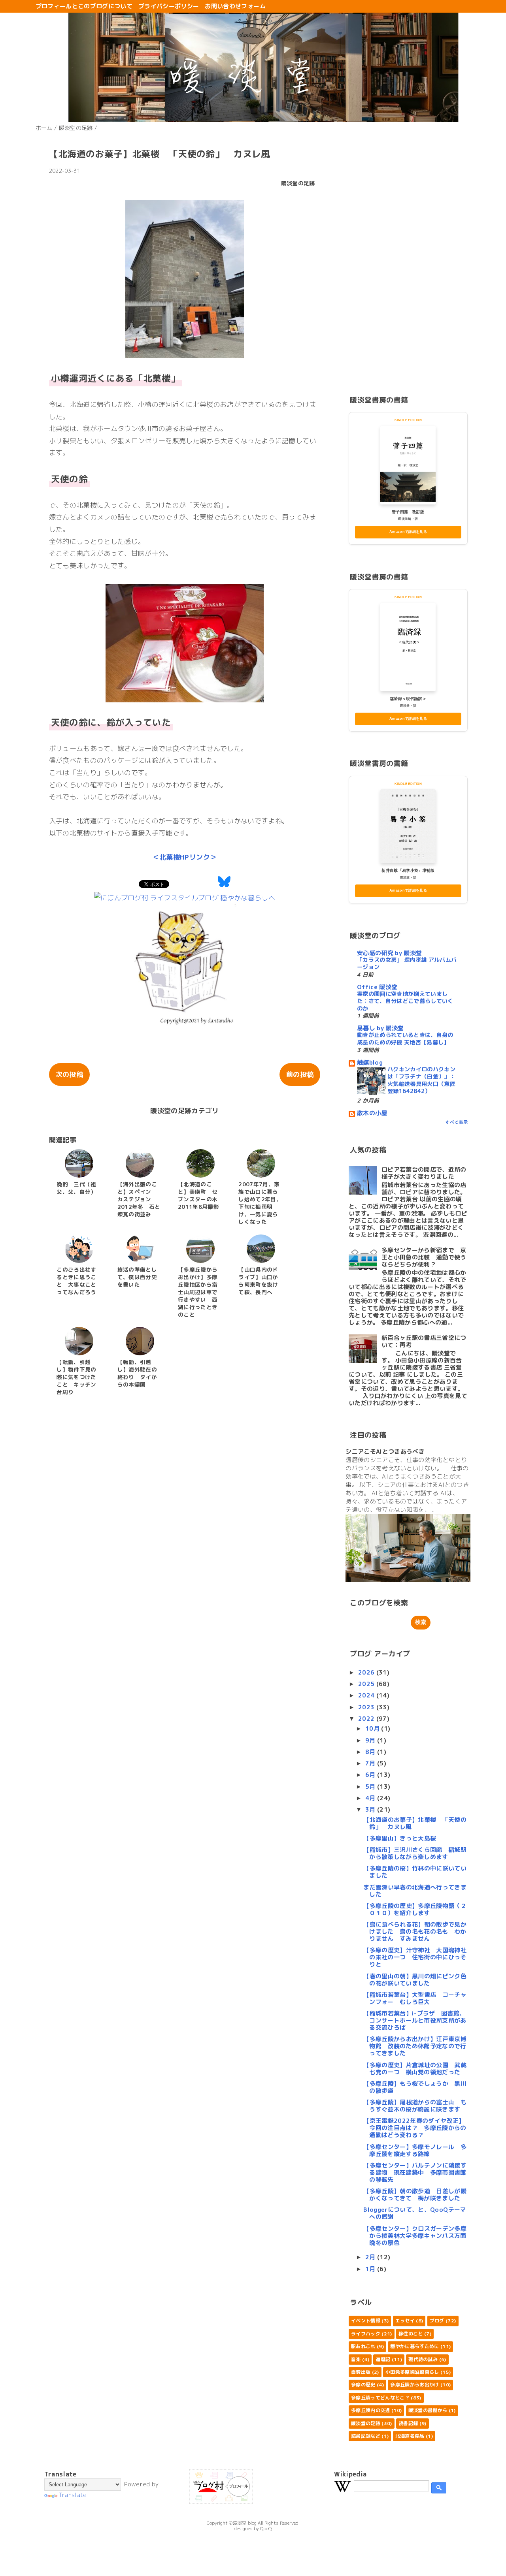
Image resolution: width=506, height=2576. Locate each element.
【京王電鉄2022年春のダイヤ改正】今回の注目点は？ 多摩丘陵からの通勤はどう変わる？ (415, 2128)
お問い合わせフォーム (235, 6)
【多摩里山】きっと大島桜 (400, 1838)
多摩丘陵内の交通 (371, 2410)
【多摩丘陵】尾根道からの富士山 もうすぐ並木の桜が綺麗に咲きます (415, 2106)
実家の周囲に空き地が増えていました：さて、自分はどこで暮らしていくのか (405, 1001)
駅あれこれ (363, 2346)
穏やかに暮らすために (414, 2346)
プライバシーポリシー (169, 6)
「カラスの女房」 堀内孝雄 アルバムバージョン (407, 964)
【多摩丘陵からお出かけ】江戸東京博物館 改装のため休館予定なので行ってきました (415, 2046)
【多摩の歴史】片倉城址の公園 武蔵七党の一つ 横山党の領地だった (415, 2069)
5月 (371, 1787)
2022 (367, 1719)
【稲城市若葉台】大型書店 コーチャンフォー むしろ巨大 (415, 1998)
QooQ (266, 2528)
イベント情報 (366, 2321)
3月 (371, 1809)
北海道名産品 (410, 2436)
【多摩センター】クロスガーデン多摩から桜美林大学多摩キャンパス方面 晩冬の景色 (418, 2236)
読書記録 (408, 2423)
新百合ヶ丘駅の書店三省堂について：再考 (424, 1341)
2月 (371, 2257)
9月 (371, 1740)
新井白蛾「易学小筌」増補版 (408, 870)
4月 (371, 1798)
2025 (367, 1684)
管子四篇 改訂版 (408, 512)
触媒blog (370, 1062)
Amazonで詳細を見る (408, 532)
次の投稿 (69, 1074)
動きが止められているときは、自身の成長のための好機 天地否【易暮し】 (405, 1039)
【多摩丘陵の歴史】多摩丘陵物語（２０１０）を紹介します (415, 1909)
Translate (73, 2495)
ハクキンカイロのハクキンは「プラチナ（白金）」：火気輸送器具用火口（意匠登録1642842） (421, 1080)
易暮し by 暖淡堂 (380, 1028)
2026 (367, 1672)
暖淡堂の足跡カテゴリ (184, 1111)
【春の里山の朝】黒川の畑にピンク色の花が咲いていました (415, 1980)
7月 (371, 1763)
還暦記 (383, 2359)
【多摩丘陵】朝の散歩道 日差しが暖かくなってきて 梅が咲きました (415, 2195)
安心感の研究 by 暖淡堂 (389, 953)
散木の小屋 (372, 1113)
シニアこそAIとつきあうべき (385, 1452)
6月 (371, 1775)
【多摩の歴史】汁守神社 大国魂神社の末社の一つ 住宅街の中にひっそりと (415, 1957)
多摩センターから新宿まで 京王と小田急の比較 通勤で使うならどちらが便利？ (424, 1257)
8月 (371, 1752)
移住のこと (411, 2334)
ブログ (437, 2321)
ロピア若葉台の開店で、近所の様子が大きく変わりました (424, 1173)
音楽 (356, 2359)
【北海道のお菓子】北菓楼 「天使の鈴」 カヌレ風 (415, 1823)
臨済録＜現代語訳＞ (408, 699)
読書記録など (366, 2436)
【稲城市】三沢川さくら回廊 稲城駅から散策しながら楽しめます (415, 1853)
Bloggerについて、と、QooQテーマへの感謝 (415, 2213)
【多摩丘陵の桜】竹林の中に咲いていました (415, 1872)
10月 (373, 1728)
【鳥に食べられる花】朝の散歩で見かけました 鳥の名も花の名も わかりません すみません (415, 1932)
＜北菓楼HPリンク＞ (185, 857)
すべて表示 (456, 1122)
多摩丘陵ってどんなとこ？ (380, 2398)
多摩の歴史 (363, 2385)
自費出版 (361, 2372)
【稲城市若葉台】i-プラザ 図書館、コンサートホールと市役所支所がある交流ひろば (415, 2020)
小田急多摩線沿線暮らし (412, 2372)
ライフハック (366, 2334)
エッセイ (405, 2321)
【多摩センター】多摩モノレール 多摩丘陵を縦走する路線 (415, 2150)
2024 (367, 1695)
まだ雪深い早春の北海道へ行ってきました (415, 1891)
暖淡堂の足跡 (298, 183)
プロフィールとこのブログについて (84, 6)
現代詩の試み (423, 2359)
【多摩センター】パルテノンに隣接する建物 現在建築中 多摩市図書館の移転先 (415, 2172)
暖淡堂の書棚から (428, 2410)
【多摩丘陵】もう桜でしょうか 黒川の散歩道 (415, 2087)
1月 (371, 2269)
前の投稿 (300, 1074)
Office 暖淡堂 (377, 987)
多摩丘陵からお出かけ (414, 2385)
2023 (367, 1707)
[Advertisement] (408, 256)
